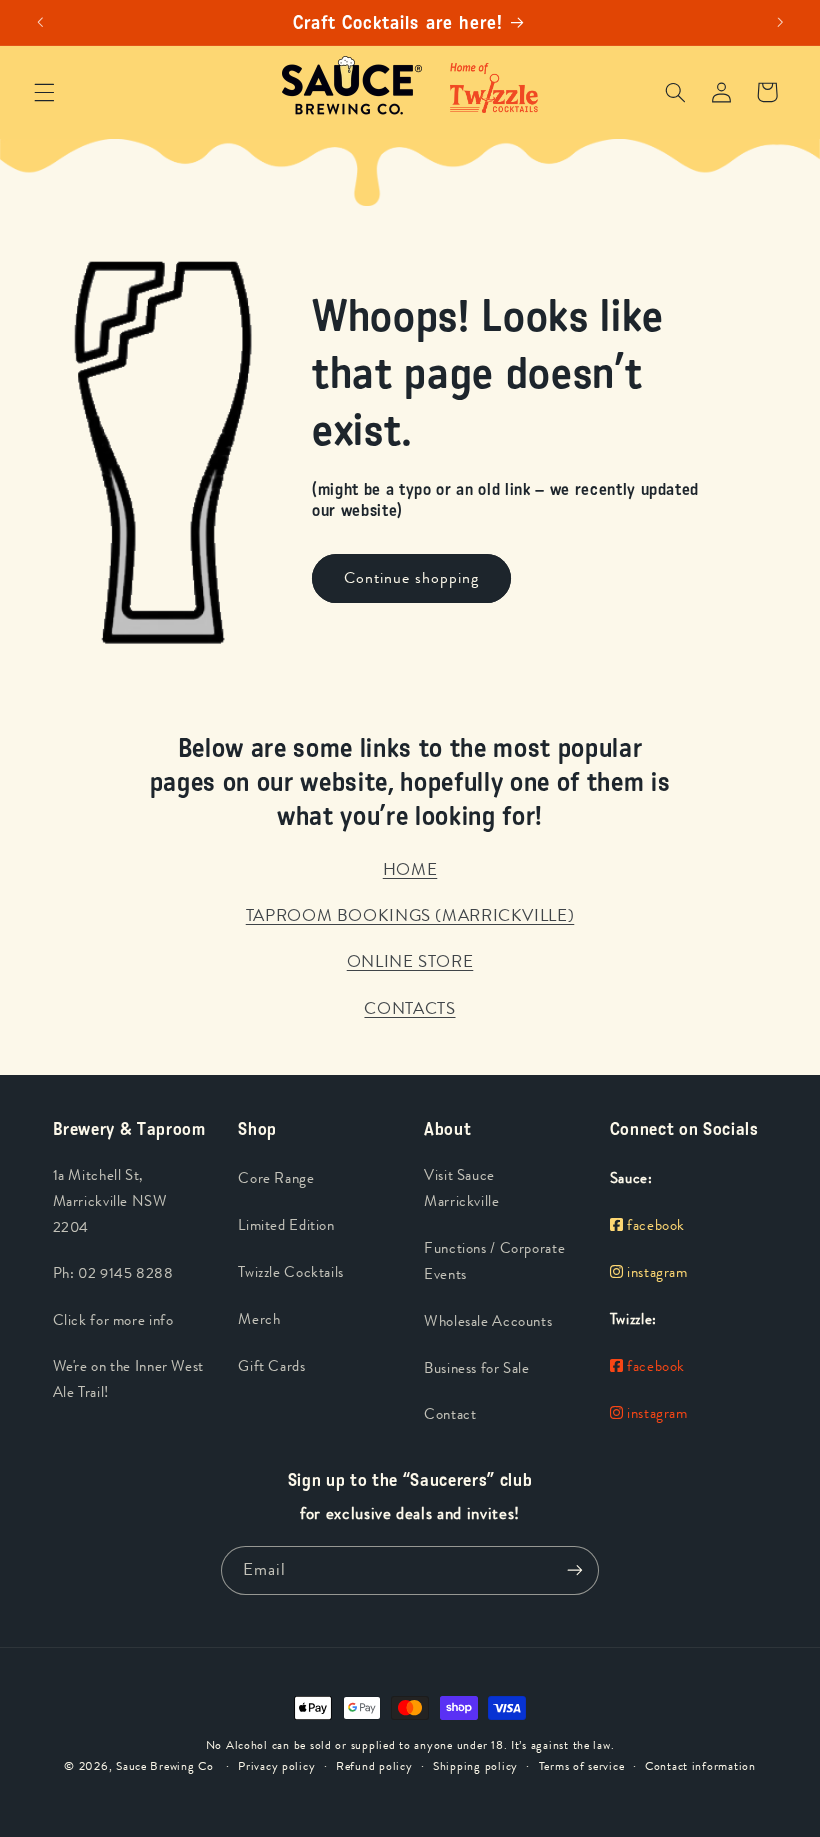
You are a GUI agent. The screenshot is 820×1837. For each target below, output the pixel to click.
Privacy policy (276, 1766)
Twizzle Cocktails (291, 1272)
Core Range (276, 1178)
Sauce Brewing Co (165, 1766)
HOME (410, 869)
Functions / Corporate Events (494, 1261)
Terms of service (582, 1766)
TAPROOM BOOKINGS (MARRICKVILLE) (410, 915)
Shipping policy (475, 1766)
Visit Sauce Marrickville (462, 1188)
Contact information (700, 1766)
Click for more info (113, 1320)
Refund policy (374, 1766)
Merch (259, 1319)
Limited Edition (286, 1225)
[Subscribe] (575, 1570)
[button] (44, 92)
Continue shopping (412, 577)
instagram (655, 1272)
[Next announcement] (780, 23)
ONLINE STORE (410, 961)
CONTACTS (409, 1008)
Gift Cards (271, 1366)
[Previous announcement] (40, 23)
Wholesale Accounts (488, 1321)
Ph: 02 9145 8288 (113, 1273)
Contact (450, 1414)
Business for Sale (477, 1368)
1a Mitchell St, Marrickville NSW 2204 (110, 1201)
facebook (654, 1225)
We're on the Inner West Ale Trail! (129, 1379)
